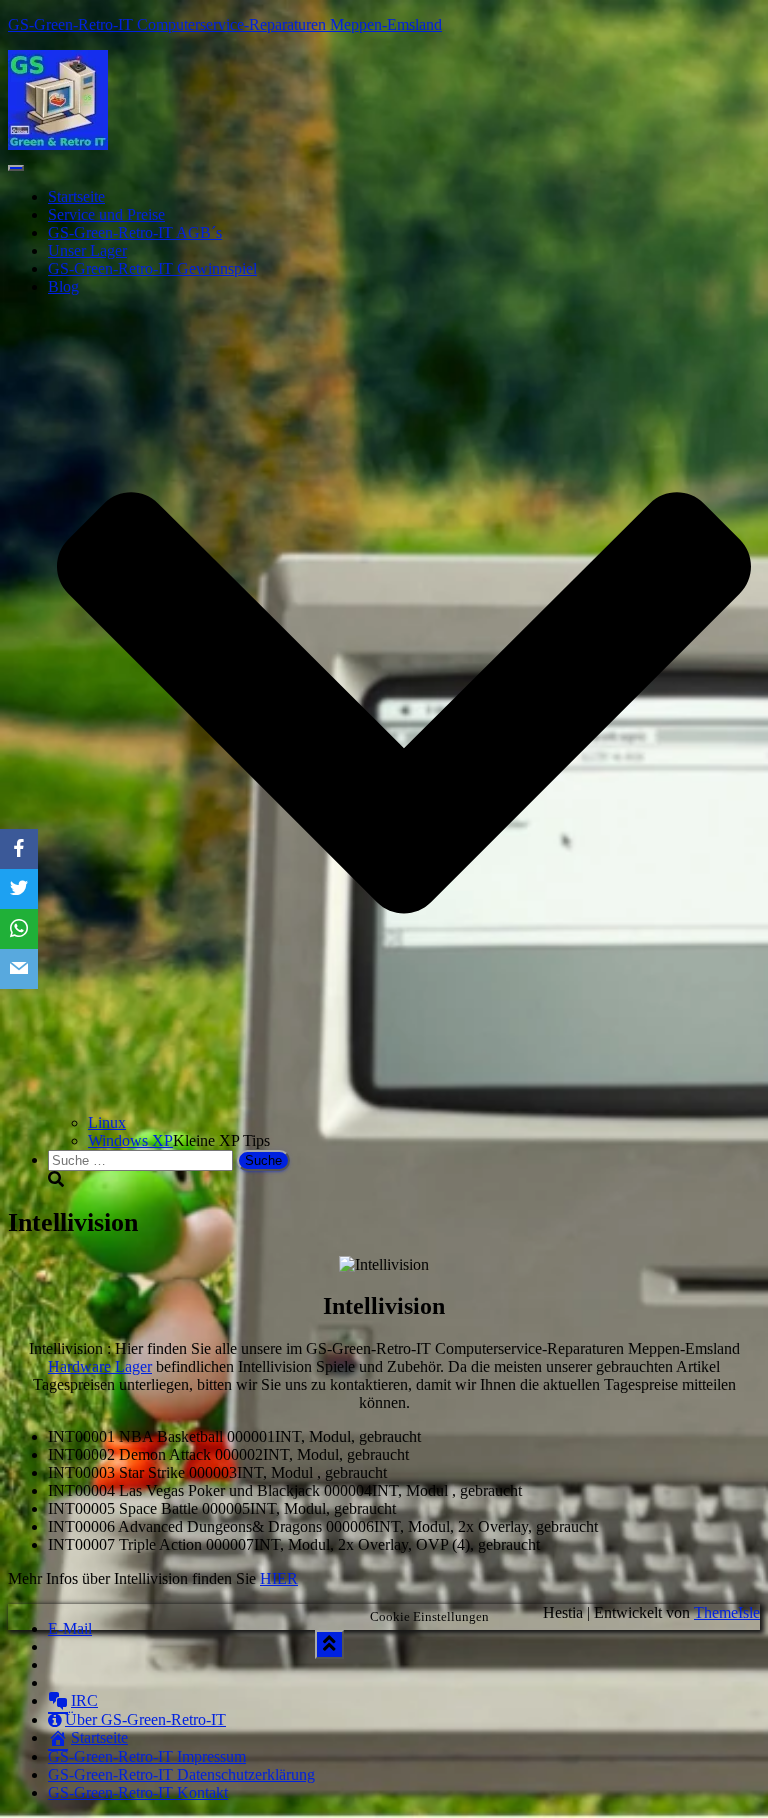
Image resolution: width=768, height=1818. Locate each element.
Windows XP (130, 1140)
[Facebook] (19, 849)
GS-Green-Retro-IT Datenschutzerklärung (181, 1774)
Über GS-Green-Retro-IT (145, 1719)
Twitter (64, 1670)
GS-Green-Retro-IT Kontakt (138, 1792)
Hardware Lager (100, 1366)
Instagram (65, 1688)
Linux (107, 1122)
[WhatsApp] (19, 929)
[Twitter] (19, 889)
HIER (279, 1578)
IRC (84, 1700)
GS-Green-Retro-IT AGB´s (135, 232)
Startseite (76, 196)
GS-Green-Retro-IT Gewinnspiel (152, 268)
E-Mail (70, 1628)
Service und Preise (106, 214)
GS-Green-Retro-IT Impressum (147, 1756)
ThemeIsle (727, 1612)
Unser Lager (87, 250)
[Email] (19, 969)
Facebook (64, 1652)
